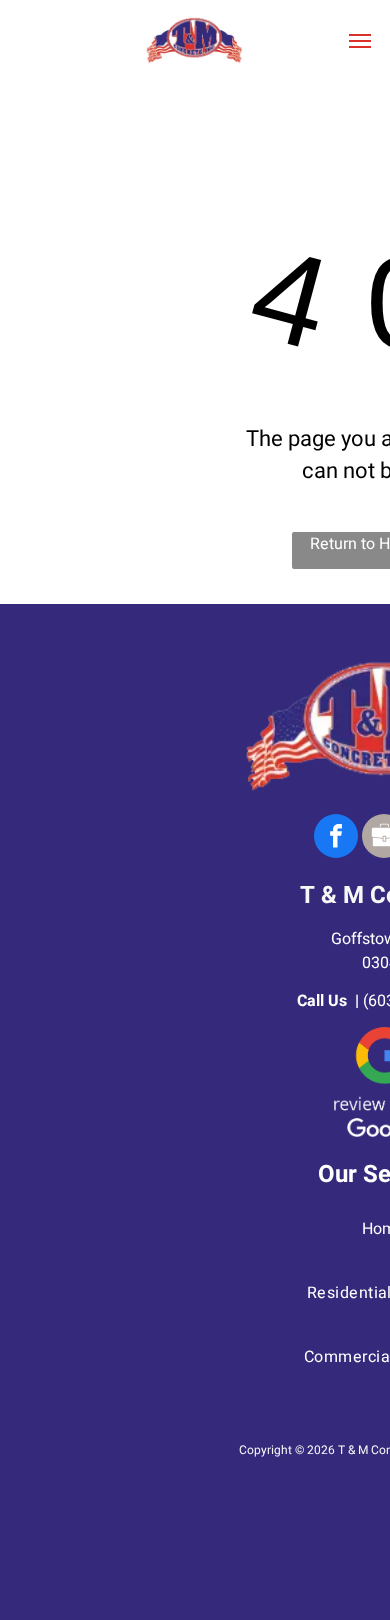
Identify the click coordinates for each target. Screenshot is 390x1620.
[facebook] (336, 838)
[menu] (360, 41)
